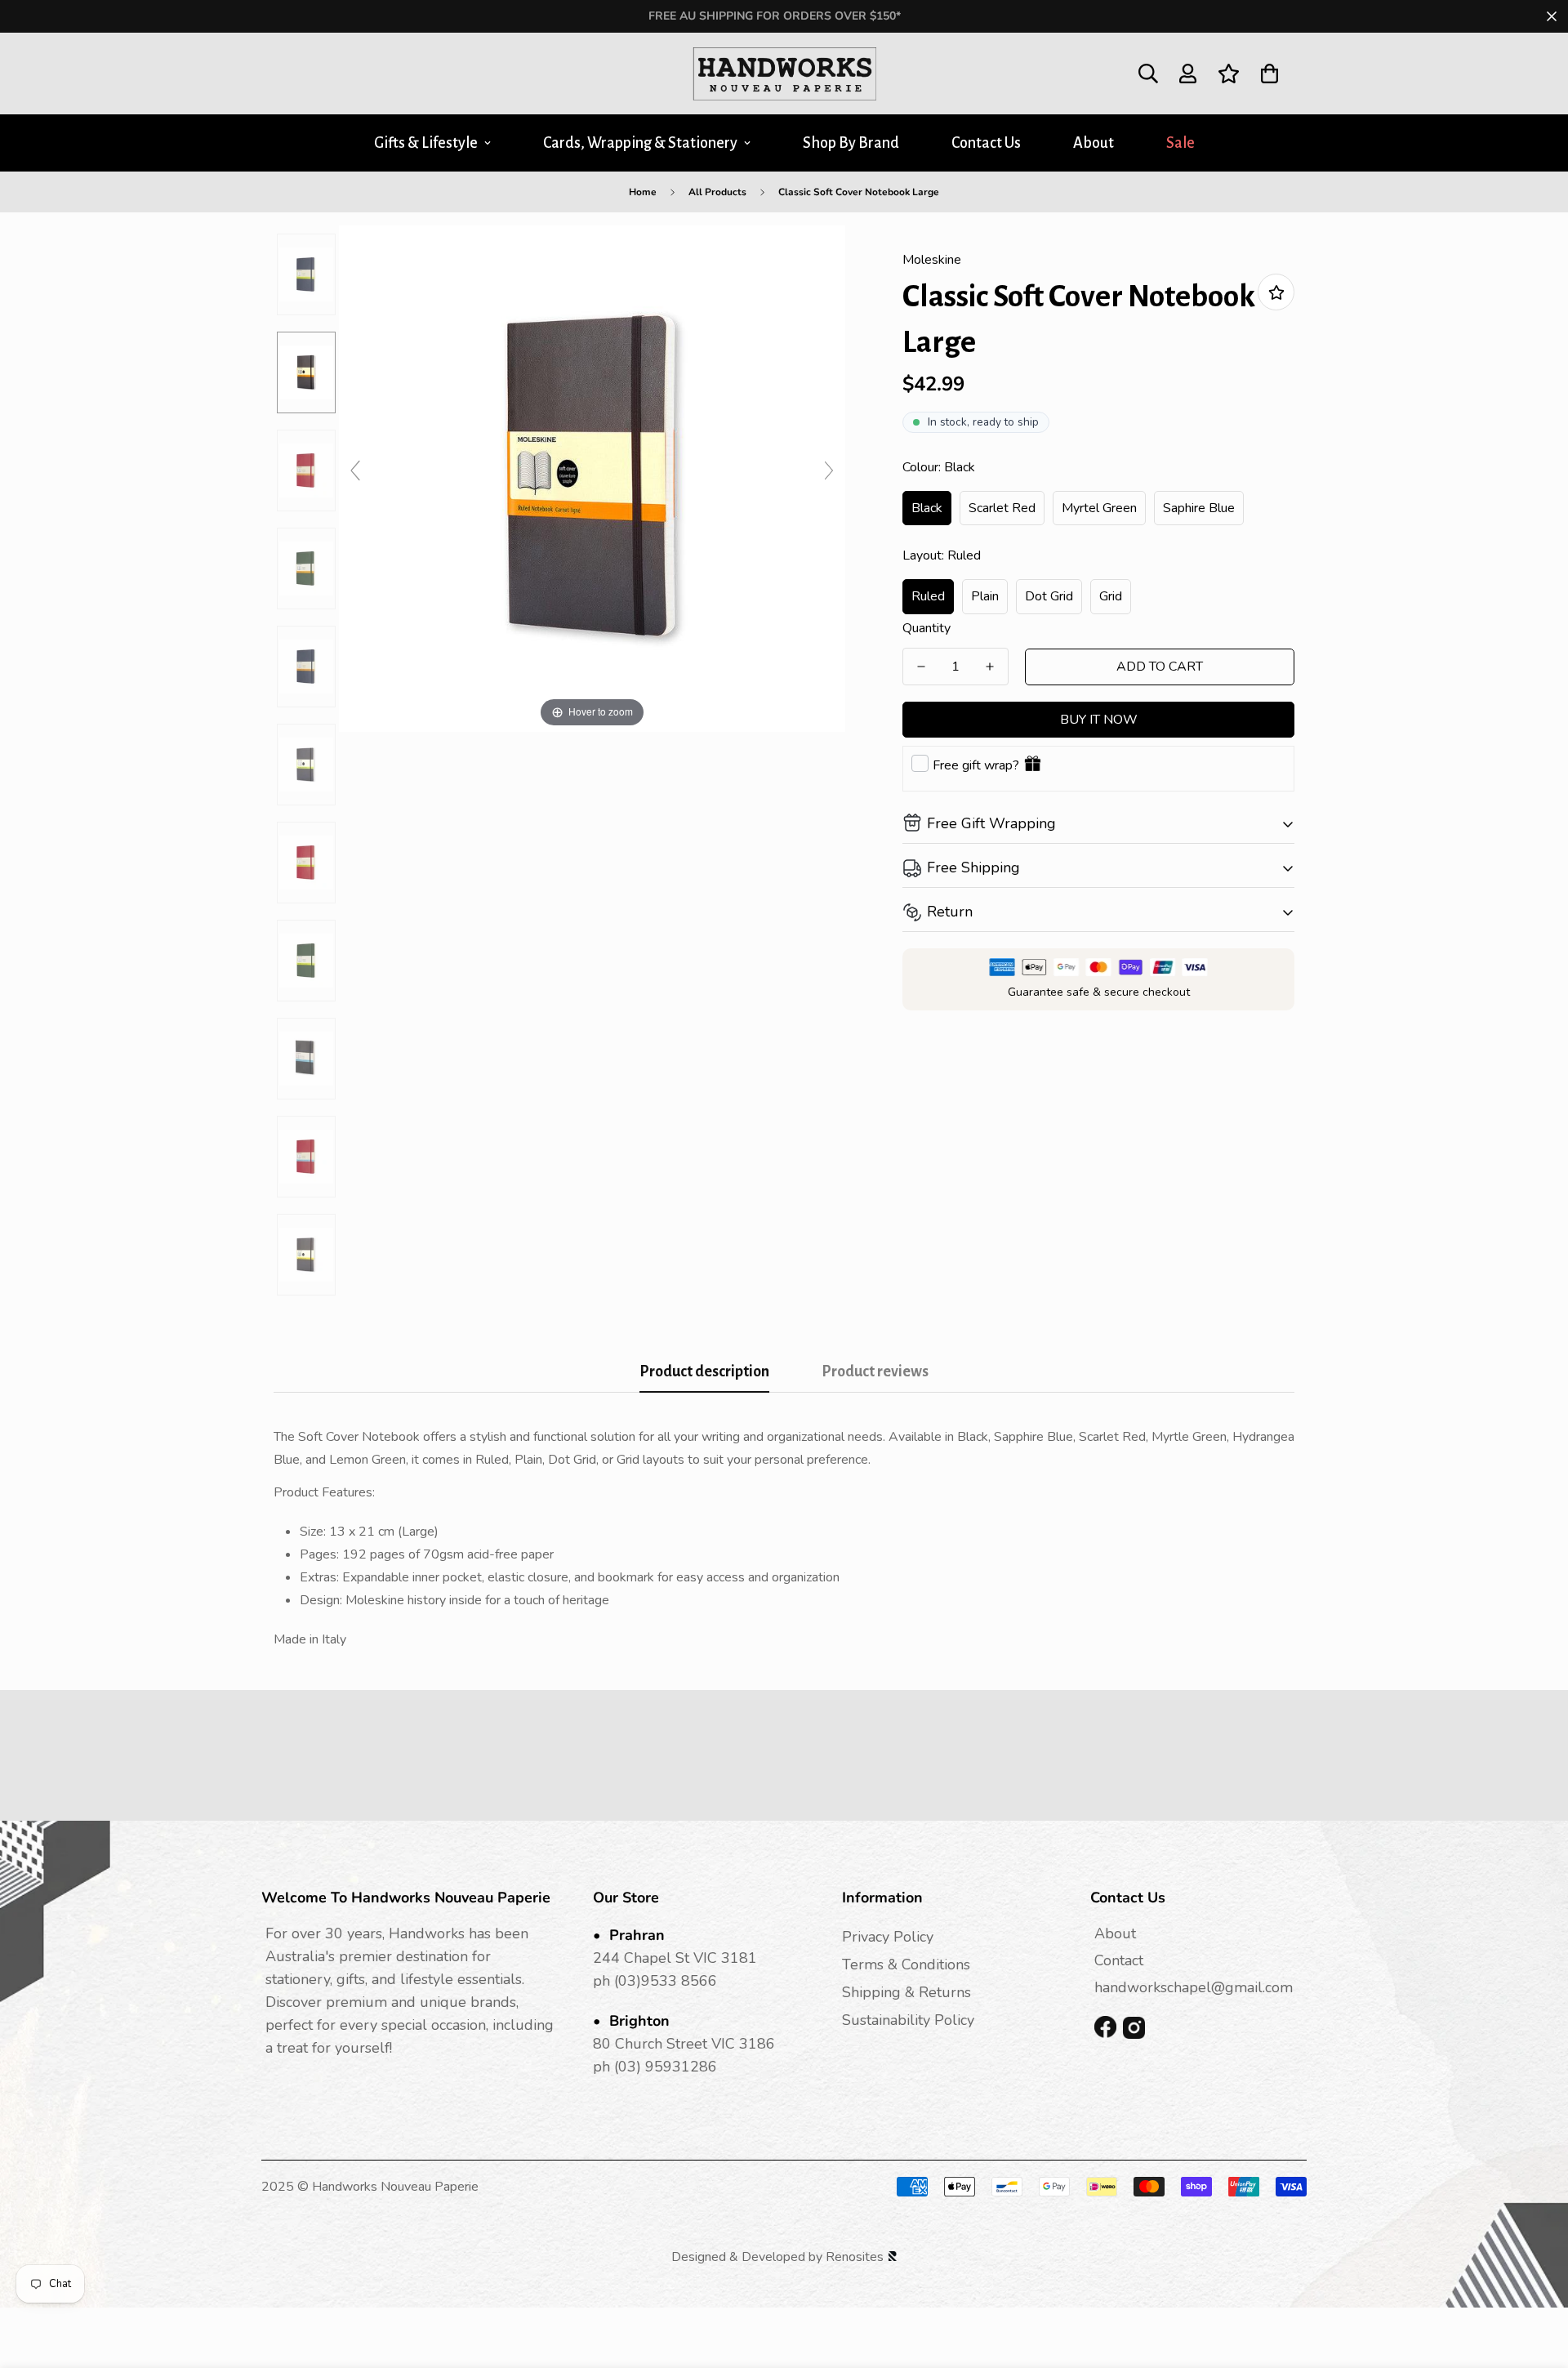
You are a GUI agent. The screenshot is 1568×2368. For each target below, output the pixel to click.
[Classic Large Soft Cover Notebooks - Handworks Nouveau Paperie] (306, 274)
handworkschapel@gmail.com (1194, 1987)
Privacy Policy (888, 1937)
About (1094, 143)
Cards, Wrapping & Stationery (640, 143)
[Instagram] (1134, 2028)
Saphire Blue (1199, 508)
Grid (1111, 596)
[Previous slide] (355, 470)
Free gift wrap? (976, 765)
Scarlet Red (1002, 508)
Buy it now (1099, 720)
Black (927, 508)
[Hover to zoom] (592, 478)
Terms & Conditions (906, 1964)
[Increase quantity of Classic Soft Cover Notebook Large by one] (990, 667)
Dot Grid (1049, 596)
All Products (717, 192)
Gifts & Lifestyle (426, 143)
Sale (1180, 143)
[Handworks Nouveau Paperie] (784, 74)
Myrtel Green (1099, 508)
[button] (1270, 74)
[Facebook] (1105, 2028)
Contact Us (986, 143)
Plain (985, 596)
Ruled (928, 596)
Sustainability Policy (908, 2020)
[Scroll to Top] (1536, 2279)
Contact (1119, 1960)
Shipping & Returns (906, 1992)
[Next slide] (829, 470)
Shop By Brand (851, 143)
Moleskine (932, 260)
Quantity (927, 628)
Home (643, 192)
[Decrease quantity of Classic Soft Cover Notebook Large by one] (921, 667)
